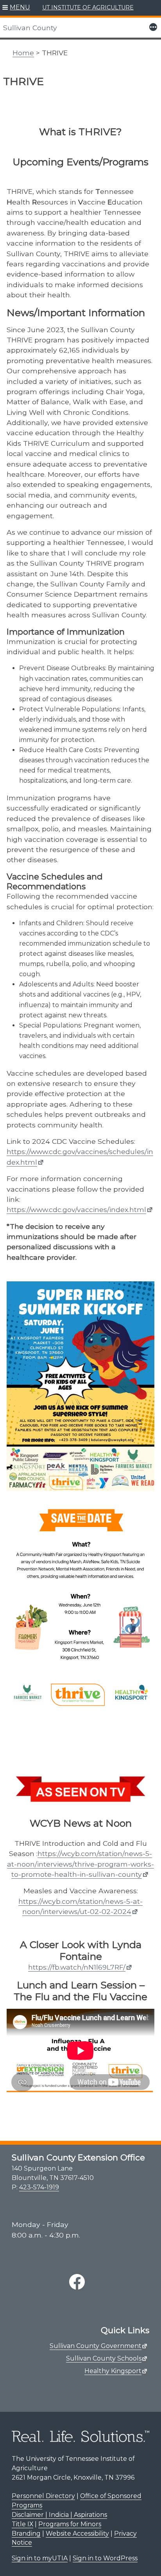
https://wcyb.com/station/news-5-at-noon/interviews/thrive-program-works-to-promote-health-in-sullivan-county (80, 1864)
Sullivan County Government (96, 2346)
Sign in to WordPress (105, 2558)
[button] (16, 8)
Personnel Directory (43, 2496)
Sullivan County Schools (104, 2358)
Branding (26, 2533)
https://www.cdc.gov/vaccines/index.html (76, 1209)
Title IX (22, 2524)
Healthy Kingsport (113, 2371)
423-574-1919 (39, 2187)
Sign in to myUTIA (40, 2558)
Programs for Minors (70, 2524)
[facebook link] (77, 2282)
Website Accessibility (77, 2533)
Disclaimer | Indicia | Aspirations (59, 2515)
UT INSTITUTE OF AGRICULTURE (88, 7)
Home (23, 53)
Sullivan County (30, 28)
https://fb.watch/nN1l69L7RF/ (77, 1967)
